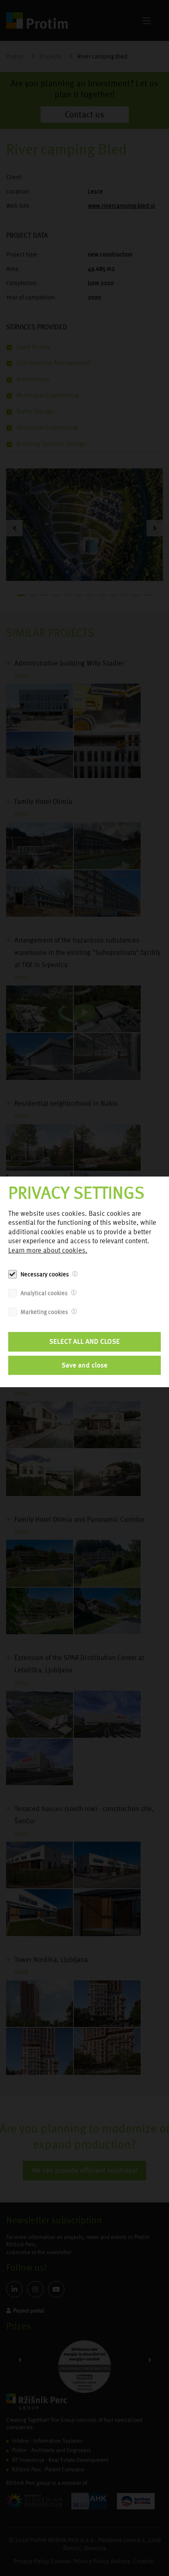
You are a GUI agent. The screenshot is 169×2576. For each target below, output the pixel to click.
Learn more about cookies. (48, 1250)
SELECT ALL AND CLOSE (84, 1341)
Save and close (84, 1365)
